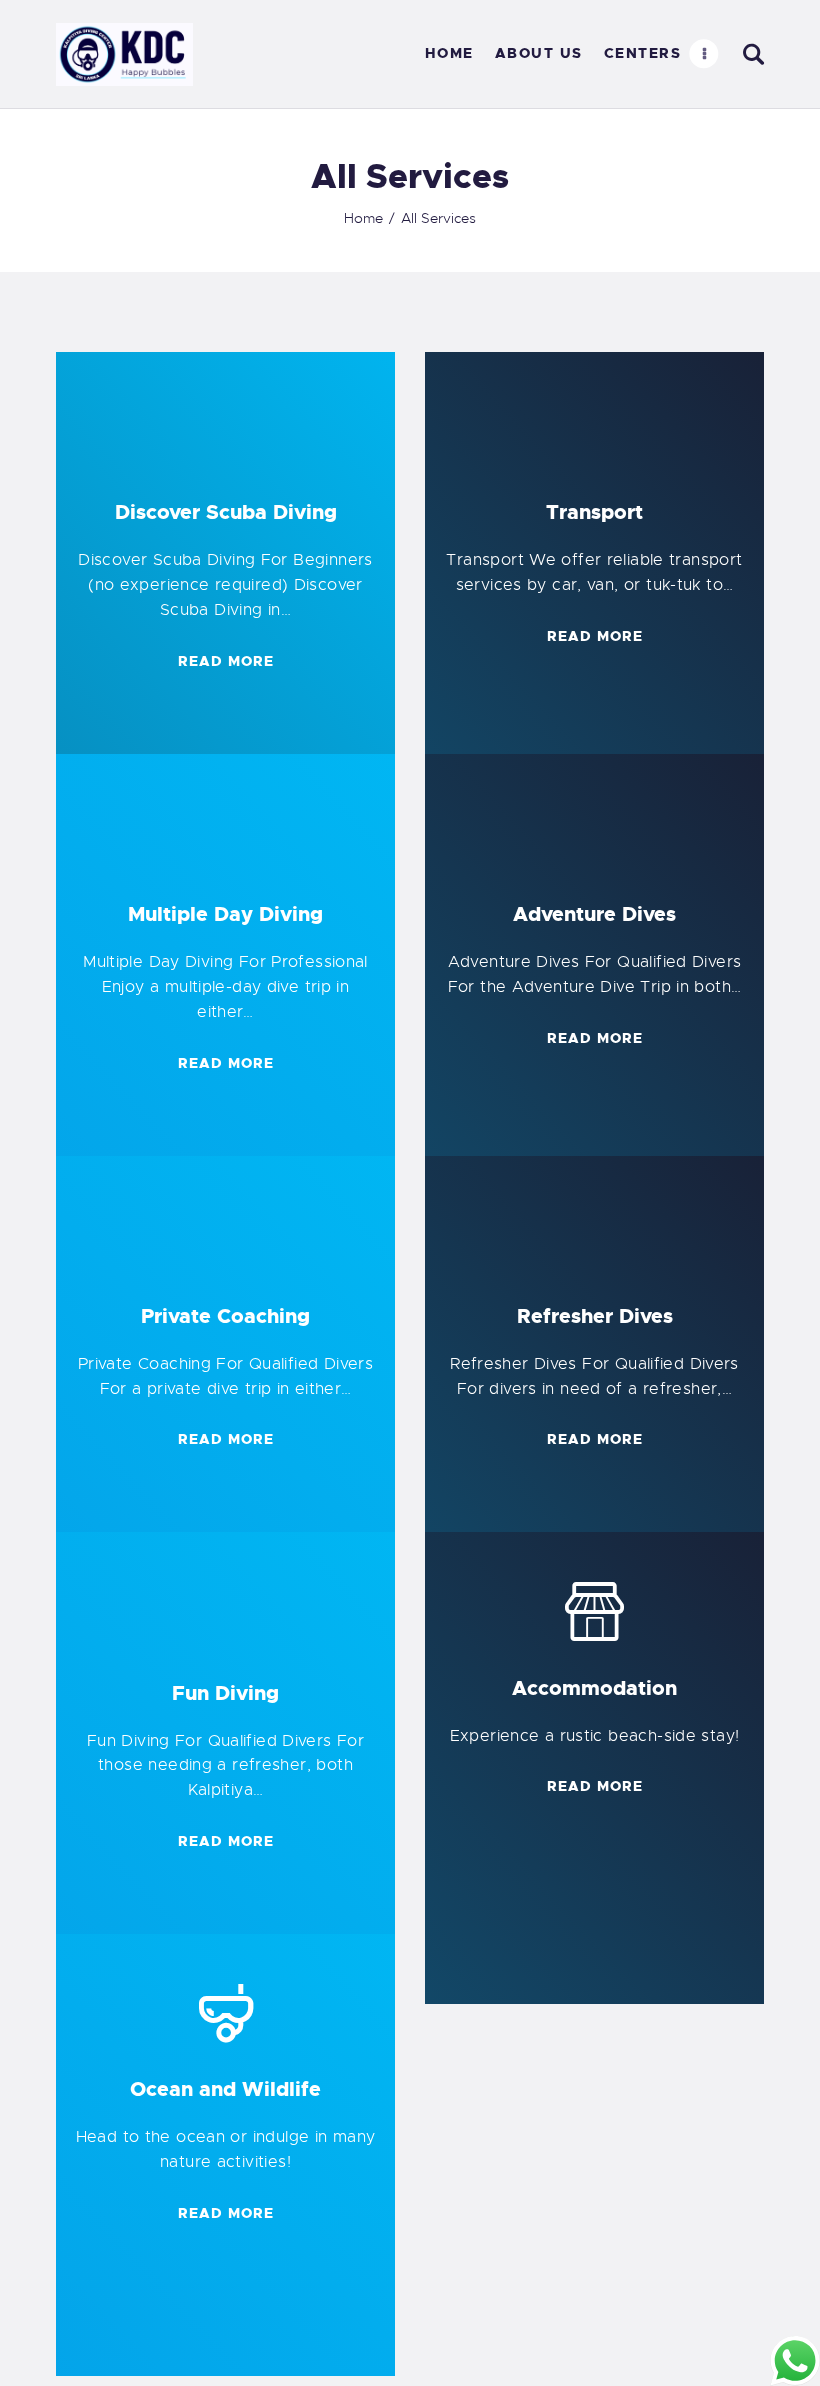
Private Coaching (225, 1316)
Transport (594, 512)
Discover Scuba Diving (226, 512)
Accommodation (594, 1688)
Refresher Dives (595, 1316)
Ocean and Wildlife (225, 2089)
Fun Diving (225, 1693)
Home (363, 218)
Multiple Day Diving (225, 914)
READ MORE (226, 661)
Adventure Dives (594, 914)
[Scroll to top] (44, 2342)
